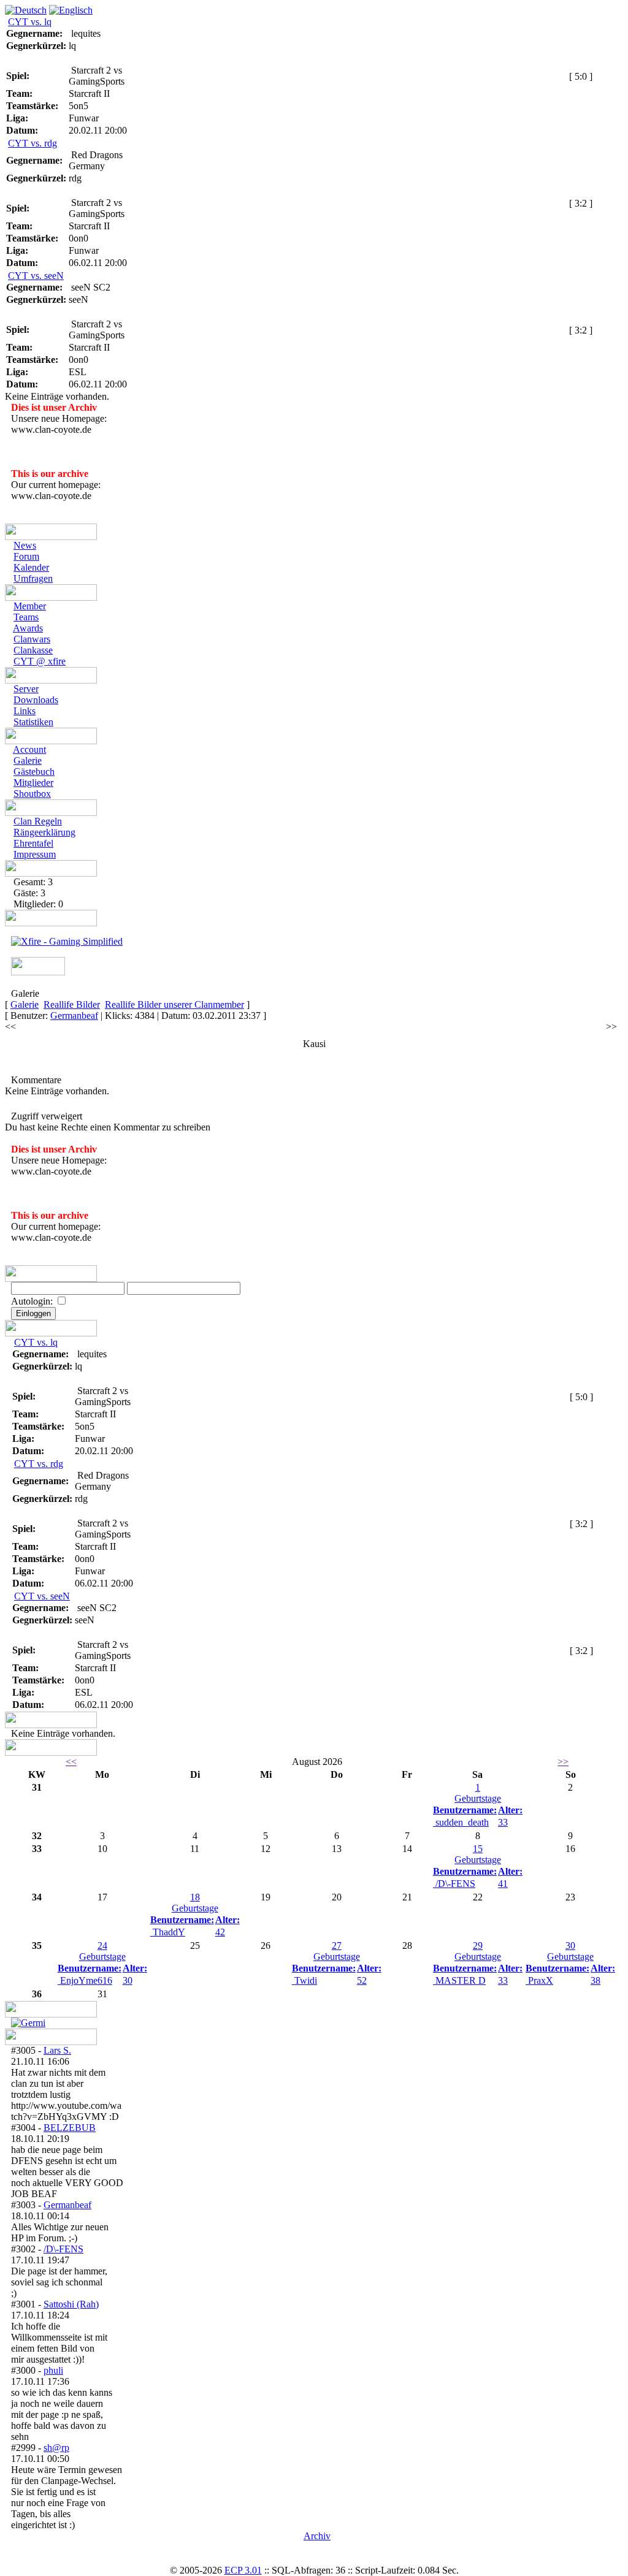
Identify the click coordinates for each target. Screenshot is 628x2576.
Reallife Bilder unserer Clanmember (174, 1004)
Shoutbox (32, 794)
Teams (26, 617)
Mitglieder (33, 783)
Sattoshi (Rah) (71, 2304)
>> (611, 1027)
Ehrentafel (33, 843)
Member (30, 606)
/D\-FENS (455, 1884)
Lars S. (57, 2050)
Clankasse (33, 650)
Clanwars (32, 639)
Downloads (36, 700)
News (25, 545)
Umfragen (33, 578)
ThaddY (169, 1932)
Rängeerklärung (44, 832)
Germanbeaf (74, 1016)
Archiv (317, 2536)
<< (10, 1027)
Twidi (306, 1980)
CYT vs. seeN (36, 276)
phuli (53, 2370)
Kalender (31, 567)
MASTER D (461, 1980)
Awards (28, 628)
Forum (26, 556)
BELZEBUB (70, 2128)
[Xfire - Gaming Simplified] (67, 941)
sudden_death (462, 1822)
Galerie (28, 760)
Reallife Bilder (72, 1004)
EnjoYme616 (86, 1980)
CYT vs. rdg (33, 143)
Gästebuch (34, 772)
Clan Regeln (38, 821)
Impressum (35, 854)
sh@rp (56, 2448)
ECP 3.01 (243, 2570)
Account (29, 749)
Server (26, 689)
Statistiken (33, 722)
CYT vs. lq (30, 22)
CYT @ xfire (40, 661)
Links (25, 711)
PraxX (541, 1980)
